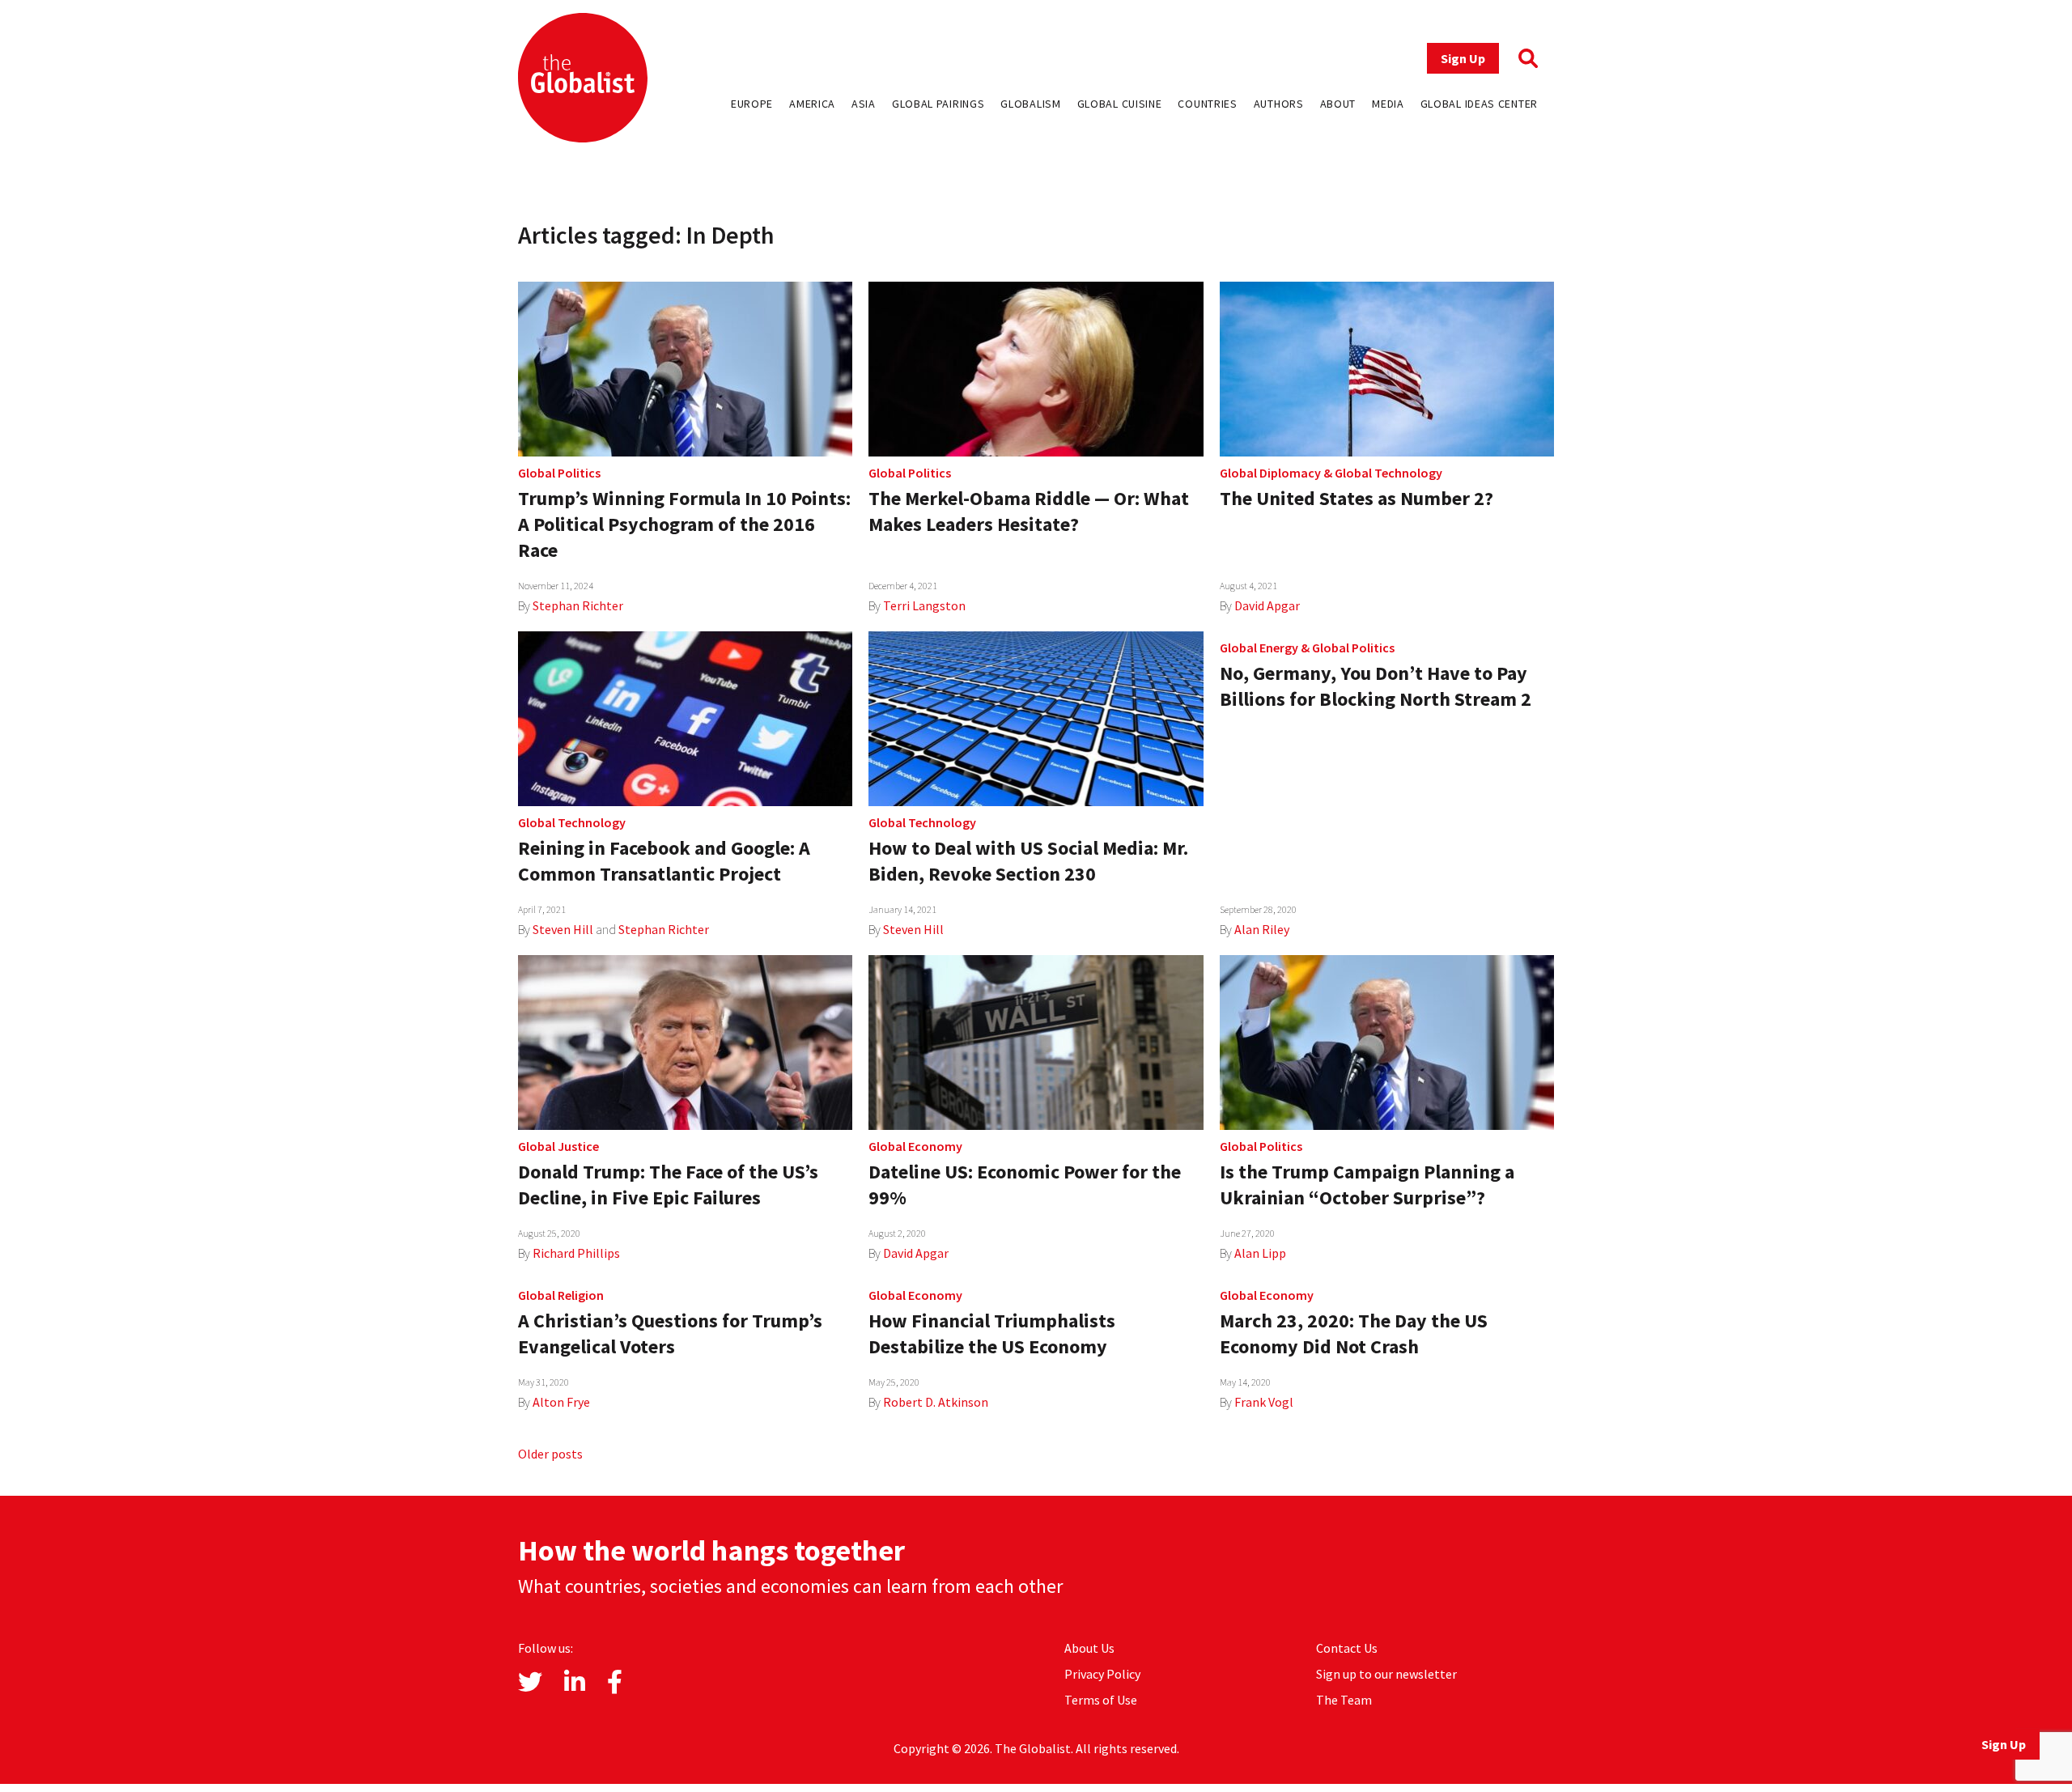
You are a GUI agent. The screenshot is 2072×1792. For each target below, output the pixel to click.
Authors (1279, 104)
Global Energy (1259, 648)
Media (1388, 104)
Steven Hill (563, 929)
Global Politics (559, 473)
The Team (1344, 1700)
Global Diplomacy (1270, 473)
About (1338, 104)
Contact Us (1347, 1648)
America (812, 104)
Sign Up (1463, 58)
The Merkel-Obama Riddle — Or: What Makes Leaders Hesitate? (1029, 511)
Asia (864, 104)
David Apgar (1267, 605)
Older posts (550, 1454)
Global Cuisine (1120, 104)
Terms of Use (1101, 1700)
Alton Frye (561, 1402)
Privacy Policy (1102, 1674)
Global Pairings (938, 104)
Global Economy (915, 1146)
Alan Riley (1262, 929)
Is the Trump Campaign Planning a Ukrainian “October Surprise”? (1367, 1185)
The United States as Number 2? (1357, 498)
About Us (1089, 1648)
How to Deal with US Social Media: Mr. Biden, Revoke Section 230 (1028, 861)
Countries (1207, 104)
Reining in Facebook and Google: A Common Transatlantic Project (664, 861)
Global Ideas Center (1479, 104)
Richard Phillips (576, 1253)
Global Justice (558, 1146)
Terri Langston (924, 605)
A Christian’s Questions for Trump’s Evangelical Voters (670, 1333)
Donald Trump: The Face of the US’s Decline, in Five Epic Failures (668, 1185)
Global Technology (1388, 473)
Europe (752, 104)
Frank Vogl (1264, 1402)
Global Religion (561, 1295)
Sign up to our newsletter (1386, 1674)
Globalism (1030, 104)
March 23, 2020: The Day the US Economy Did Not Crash (1354, 1333)
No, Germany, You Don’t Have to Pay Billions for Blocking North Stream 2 (1376, 686)
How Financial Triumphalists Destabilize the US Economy (992, 1333)
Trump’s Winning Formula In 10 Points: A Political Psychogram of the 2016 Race (684, 524)
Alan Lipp (1260, 1253)
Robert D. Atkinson (936, 1402)
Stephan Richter (578, 605)
